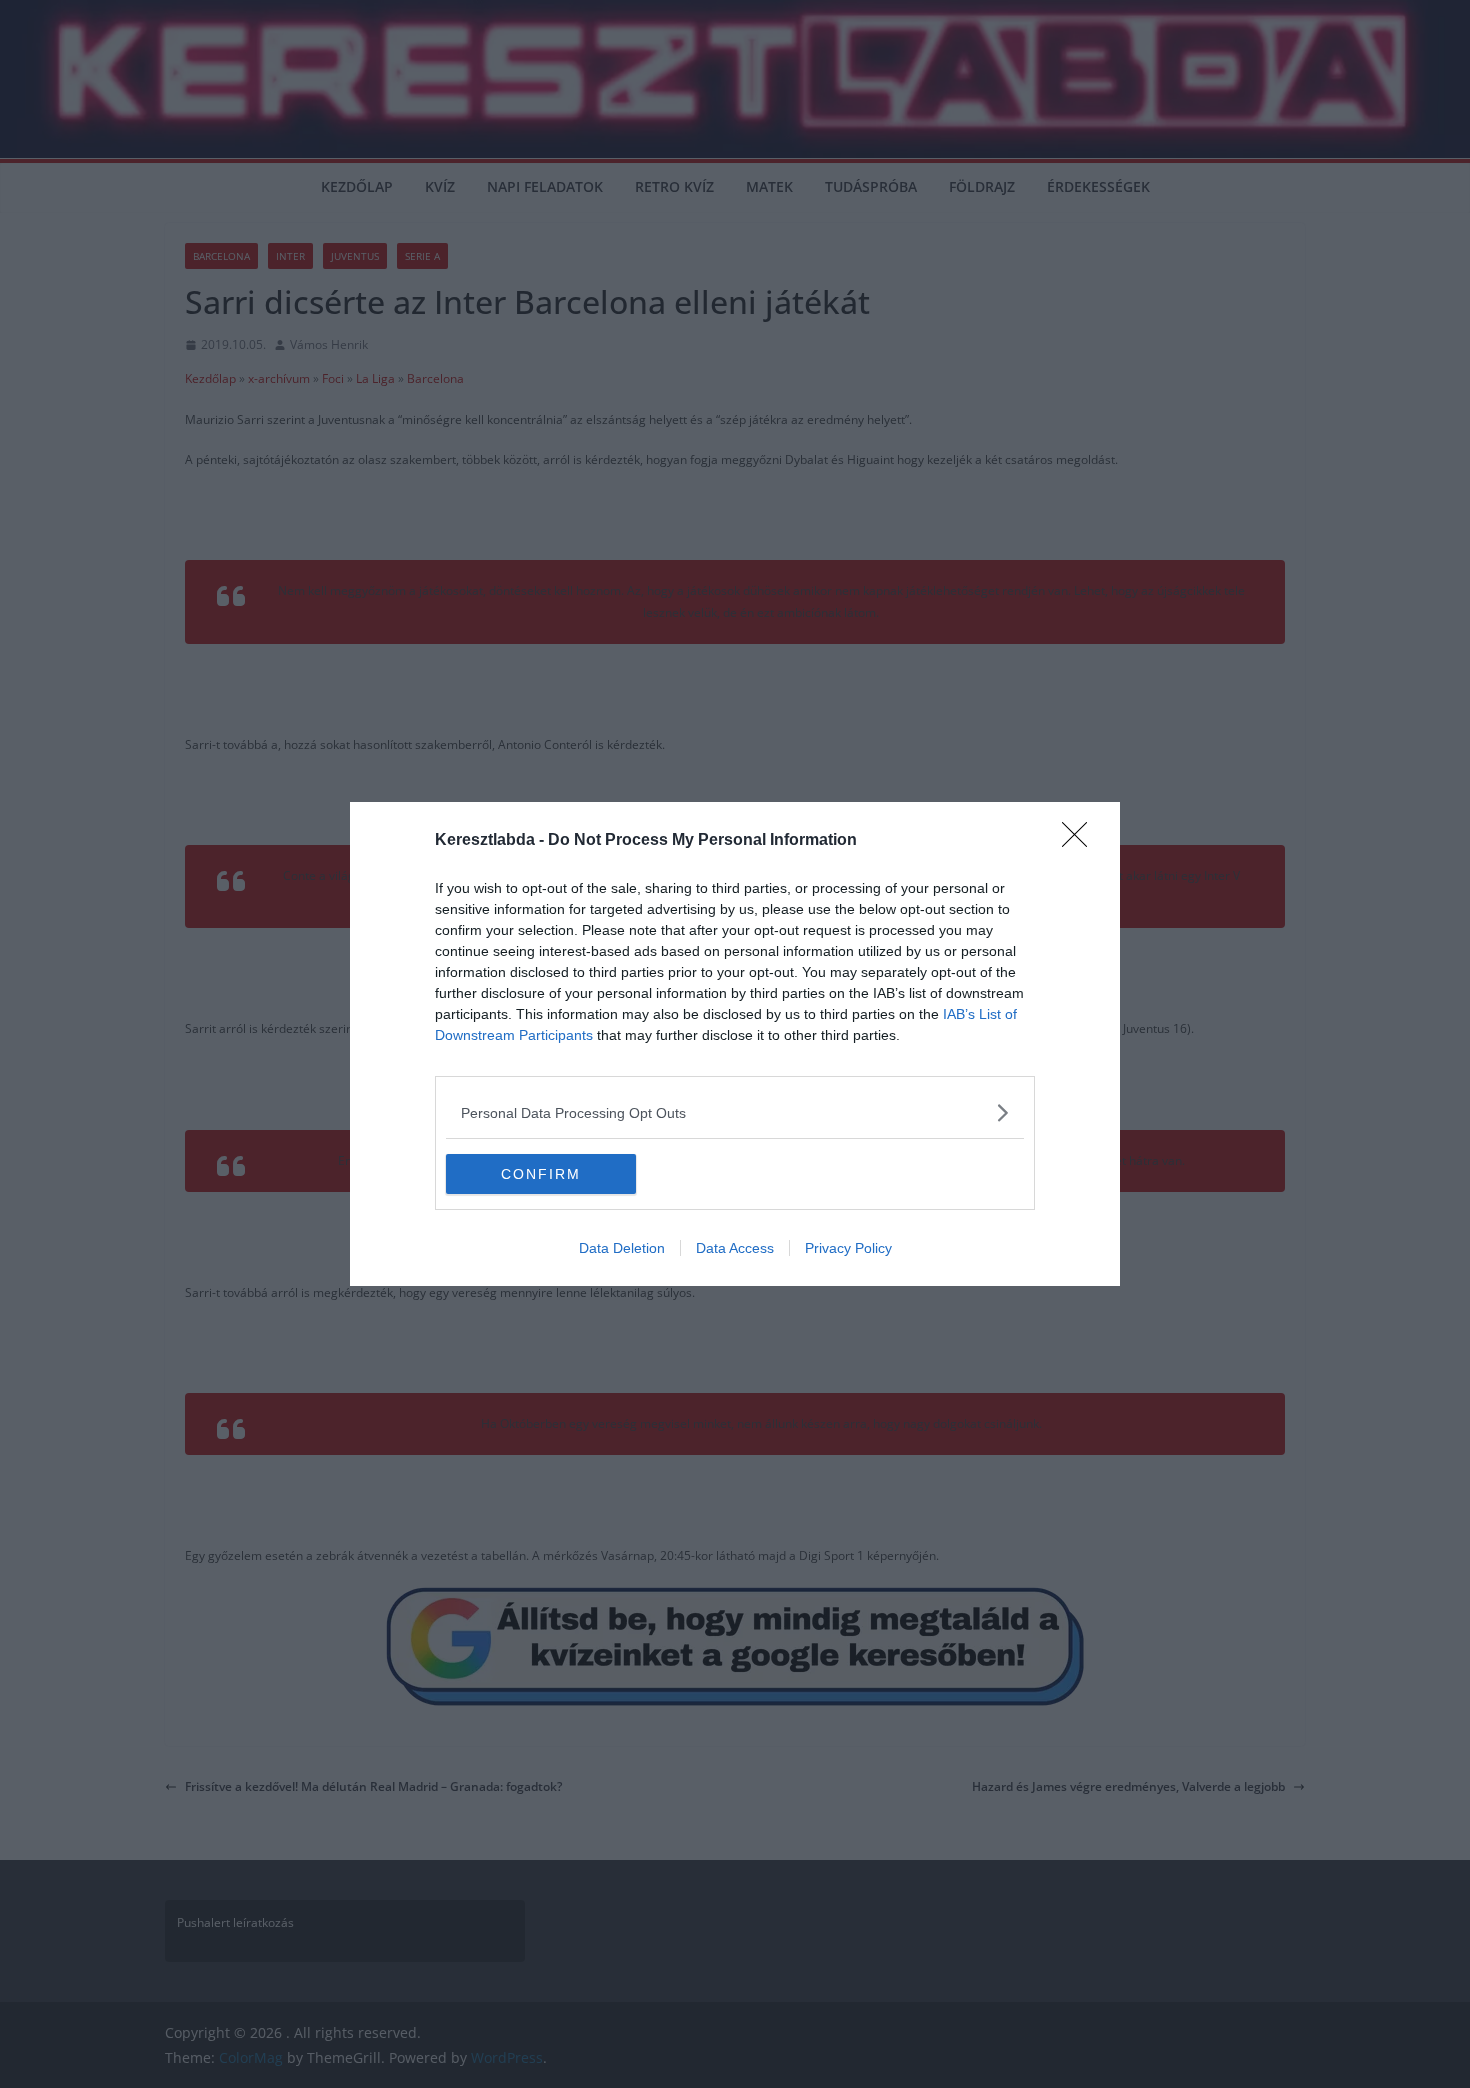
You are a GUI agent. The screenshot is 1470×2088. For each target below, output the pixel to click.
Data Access (735, 1248)
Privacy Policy (848, 1248)
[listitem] (735, 1112)
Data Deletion (622, 1248)
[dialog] (735, 1044)
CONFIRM (541, 1174)
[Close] (1081, 841)
